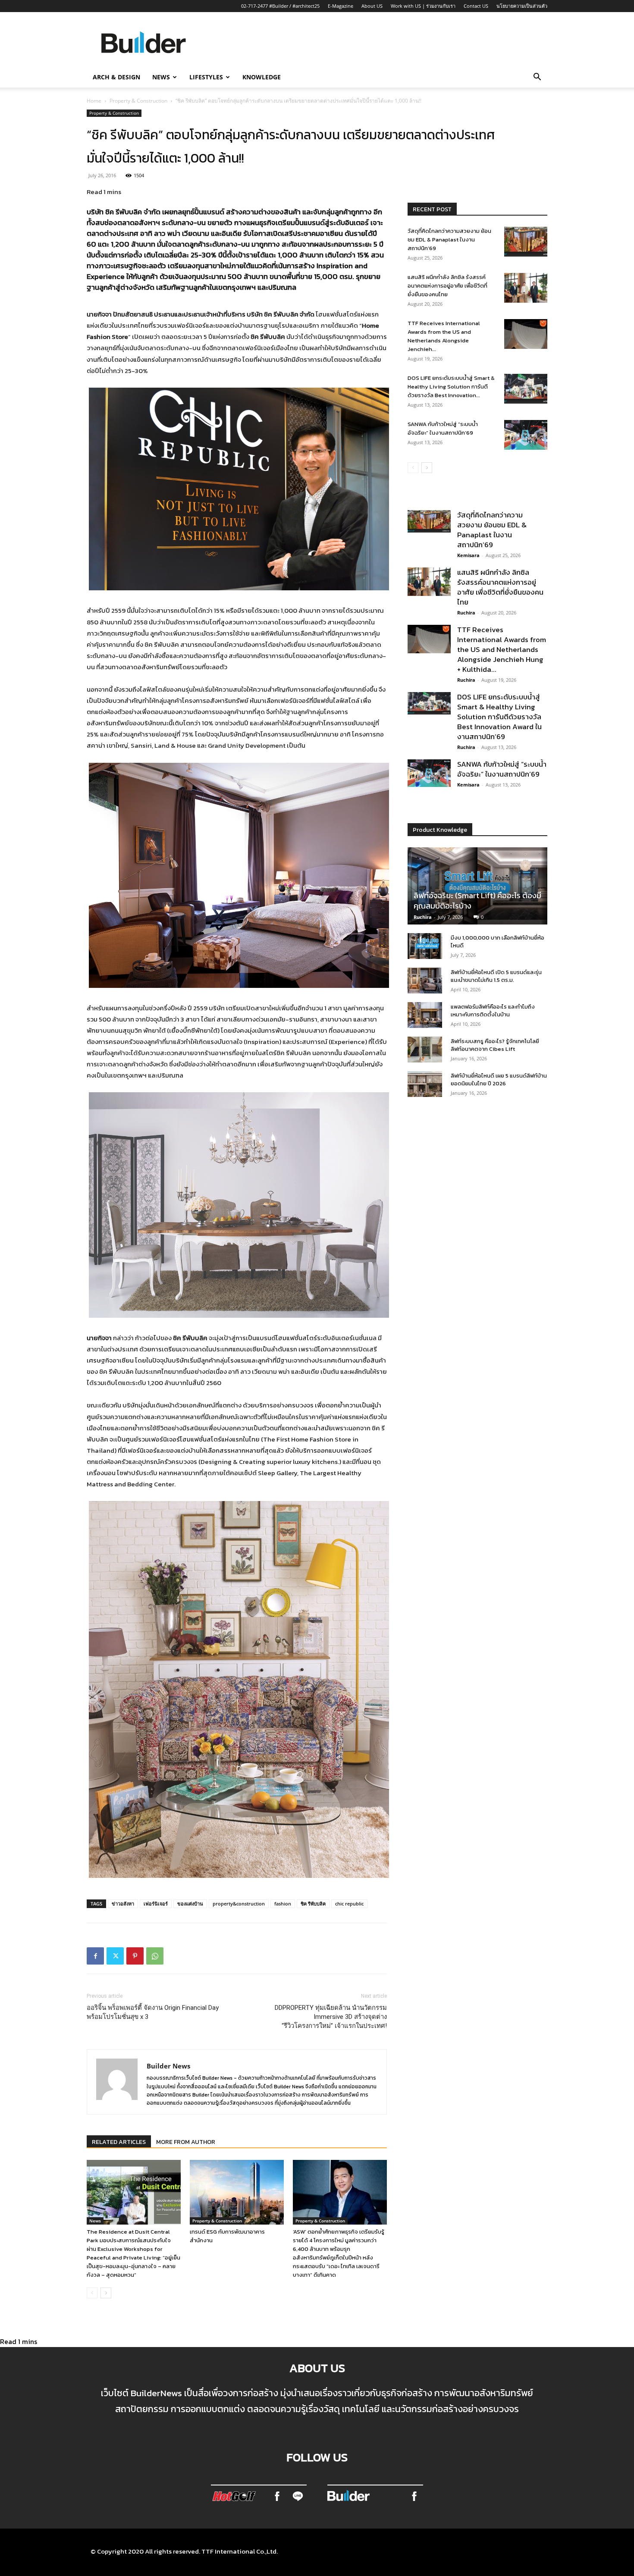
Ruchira (466, 613)
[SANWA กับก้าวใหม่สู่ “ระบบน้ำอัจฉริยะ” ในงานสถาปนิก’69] (526, 435)
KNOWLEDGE (262, 77)
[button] (537, 78)
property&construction (239, 1904)
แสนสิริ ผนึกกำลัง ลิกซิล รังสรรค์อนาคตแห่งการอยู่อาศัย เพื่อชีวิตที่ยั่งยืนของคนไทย (447, 286)
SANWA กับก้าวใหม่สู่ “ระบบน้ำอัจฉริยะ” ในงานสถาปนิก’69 (443, 428)
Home (94, 101)
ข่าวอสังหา (123, 1904)
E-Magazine (341, 6)
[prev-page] (92, 2293)
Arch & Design (116, 77)
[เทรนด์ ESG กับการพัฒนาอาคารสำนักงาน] (237, 2192)
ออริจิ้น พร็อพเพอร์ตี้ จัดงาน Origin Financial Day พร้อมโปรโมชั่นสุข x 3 (153, 2012)
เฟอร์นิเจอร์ (156, 1904)
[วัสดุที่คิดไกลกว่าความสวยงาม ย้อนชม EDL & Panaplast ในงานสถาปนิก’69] (526, 242)
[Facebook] (95, 1956)
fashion (283, 1904)
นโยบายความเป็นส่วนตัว (522, 6)
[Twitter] (115, 1956)
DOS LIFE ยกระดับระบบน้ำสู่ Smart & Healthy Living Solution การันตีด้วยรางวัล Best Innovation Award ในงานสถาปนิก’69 (499, 717)
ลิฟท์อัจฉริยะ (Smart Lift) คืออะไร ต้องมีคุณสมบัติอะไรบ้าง (477, 901)
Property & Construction (138, 101)
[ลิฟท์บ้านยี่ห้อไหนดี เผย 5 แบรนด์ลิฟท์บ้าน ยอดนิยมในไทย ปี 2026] (425, 1084)
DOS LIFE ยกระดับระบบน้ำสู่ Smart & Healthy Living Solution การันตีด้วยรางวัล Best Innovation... (451, 387)
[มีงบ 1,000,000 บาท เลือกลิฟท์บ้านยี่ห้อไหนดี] (425, 946)
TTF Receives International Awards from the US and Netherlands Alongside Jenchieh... (444, 336)
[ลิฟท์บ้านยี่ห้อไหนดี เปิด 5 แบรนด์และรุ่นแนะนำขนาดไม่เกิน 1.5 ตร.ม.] (425, 981)
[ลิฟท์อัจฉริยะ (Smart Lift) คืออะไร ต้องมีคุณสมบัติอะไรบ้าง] (477, 886)
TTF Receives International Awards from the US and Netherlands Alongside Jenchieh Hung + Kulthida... (502, 649)
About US (372, 6)
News (95, 2221)
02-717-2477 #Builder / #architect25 (280, 6)
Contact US (476, 6)
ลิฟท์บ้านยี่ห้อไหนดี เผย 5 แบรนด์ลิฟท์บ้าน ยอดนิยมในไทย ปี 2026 (499, 1080)
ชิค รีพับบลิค (313, 1904)
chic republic (349, 1904)
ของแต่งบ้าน (190, 1904)
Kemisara (468, 555)
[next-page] (106, 2293)
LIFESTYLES (206, 77)
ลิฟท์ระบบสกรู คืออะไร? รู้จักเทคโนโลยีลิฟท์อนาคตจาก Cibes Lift (495, 1045)
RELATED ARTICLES (119, 2142)
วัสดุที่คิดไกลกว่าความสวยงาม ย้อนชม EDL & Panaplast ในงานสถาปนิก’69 (449, 240)
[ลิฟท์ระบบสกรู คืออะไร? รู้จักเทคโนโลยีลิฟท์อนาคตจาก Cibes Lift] (425, 1050)
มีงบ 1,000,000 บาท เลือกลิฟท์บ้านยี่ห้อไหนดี (497, 942)
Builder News (168, 2066)
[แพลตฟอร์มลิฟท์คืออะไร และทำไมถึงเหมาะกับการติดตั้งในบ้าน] (425, 1015)
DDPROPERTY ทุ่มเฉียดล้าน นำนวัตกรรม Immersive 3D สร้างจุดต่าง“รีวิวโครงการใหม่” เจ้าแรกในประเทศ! (331, 2017)
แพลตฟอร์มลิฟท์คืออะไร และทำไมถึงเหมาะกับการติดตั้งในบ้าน (493, 1011)
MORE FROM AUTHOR (186, 2142)
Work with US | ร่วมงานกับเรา (423, 6)
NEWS (161, 77)
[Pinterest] (135, 1956)
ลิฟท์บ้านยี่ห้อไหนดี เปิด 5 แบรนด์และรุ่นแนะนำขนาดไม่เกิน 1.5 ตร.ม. (496, 976)
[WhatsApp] (155, 1956)
